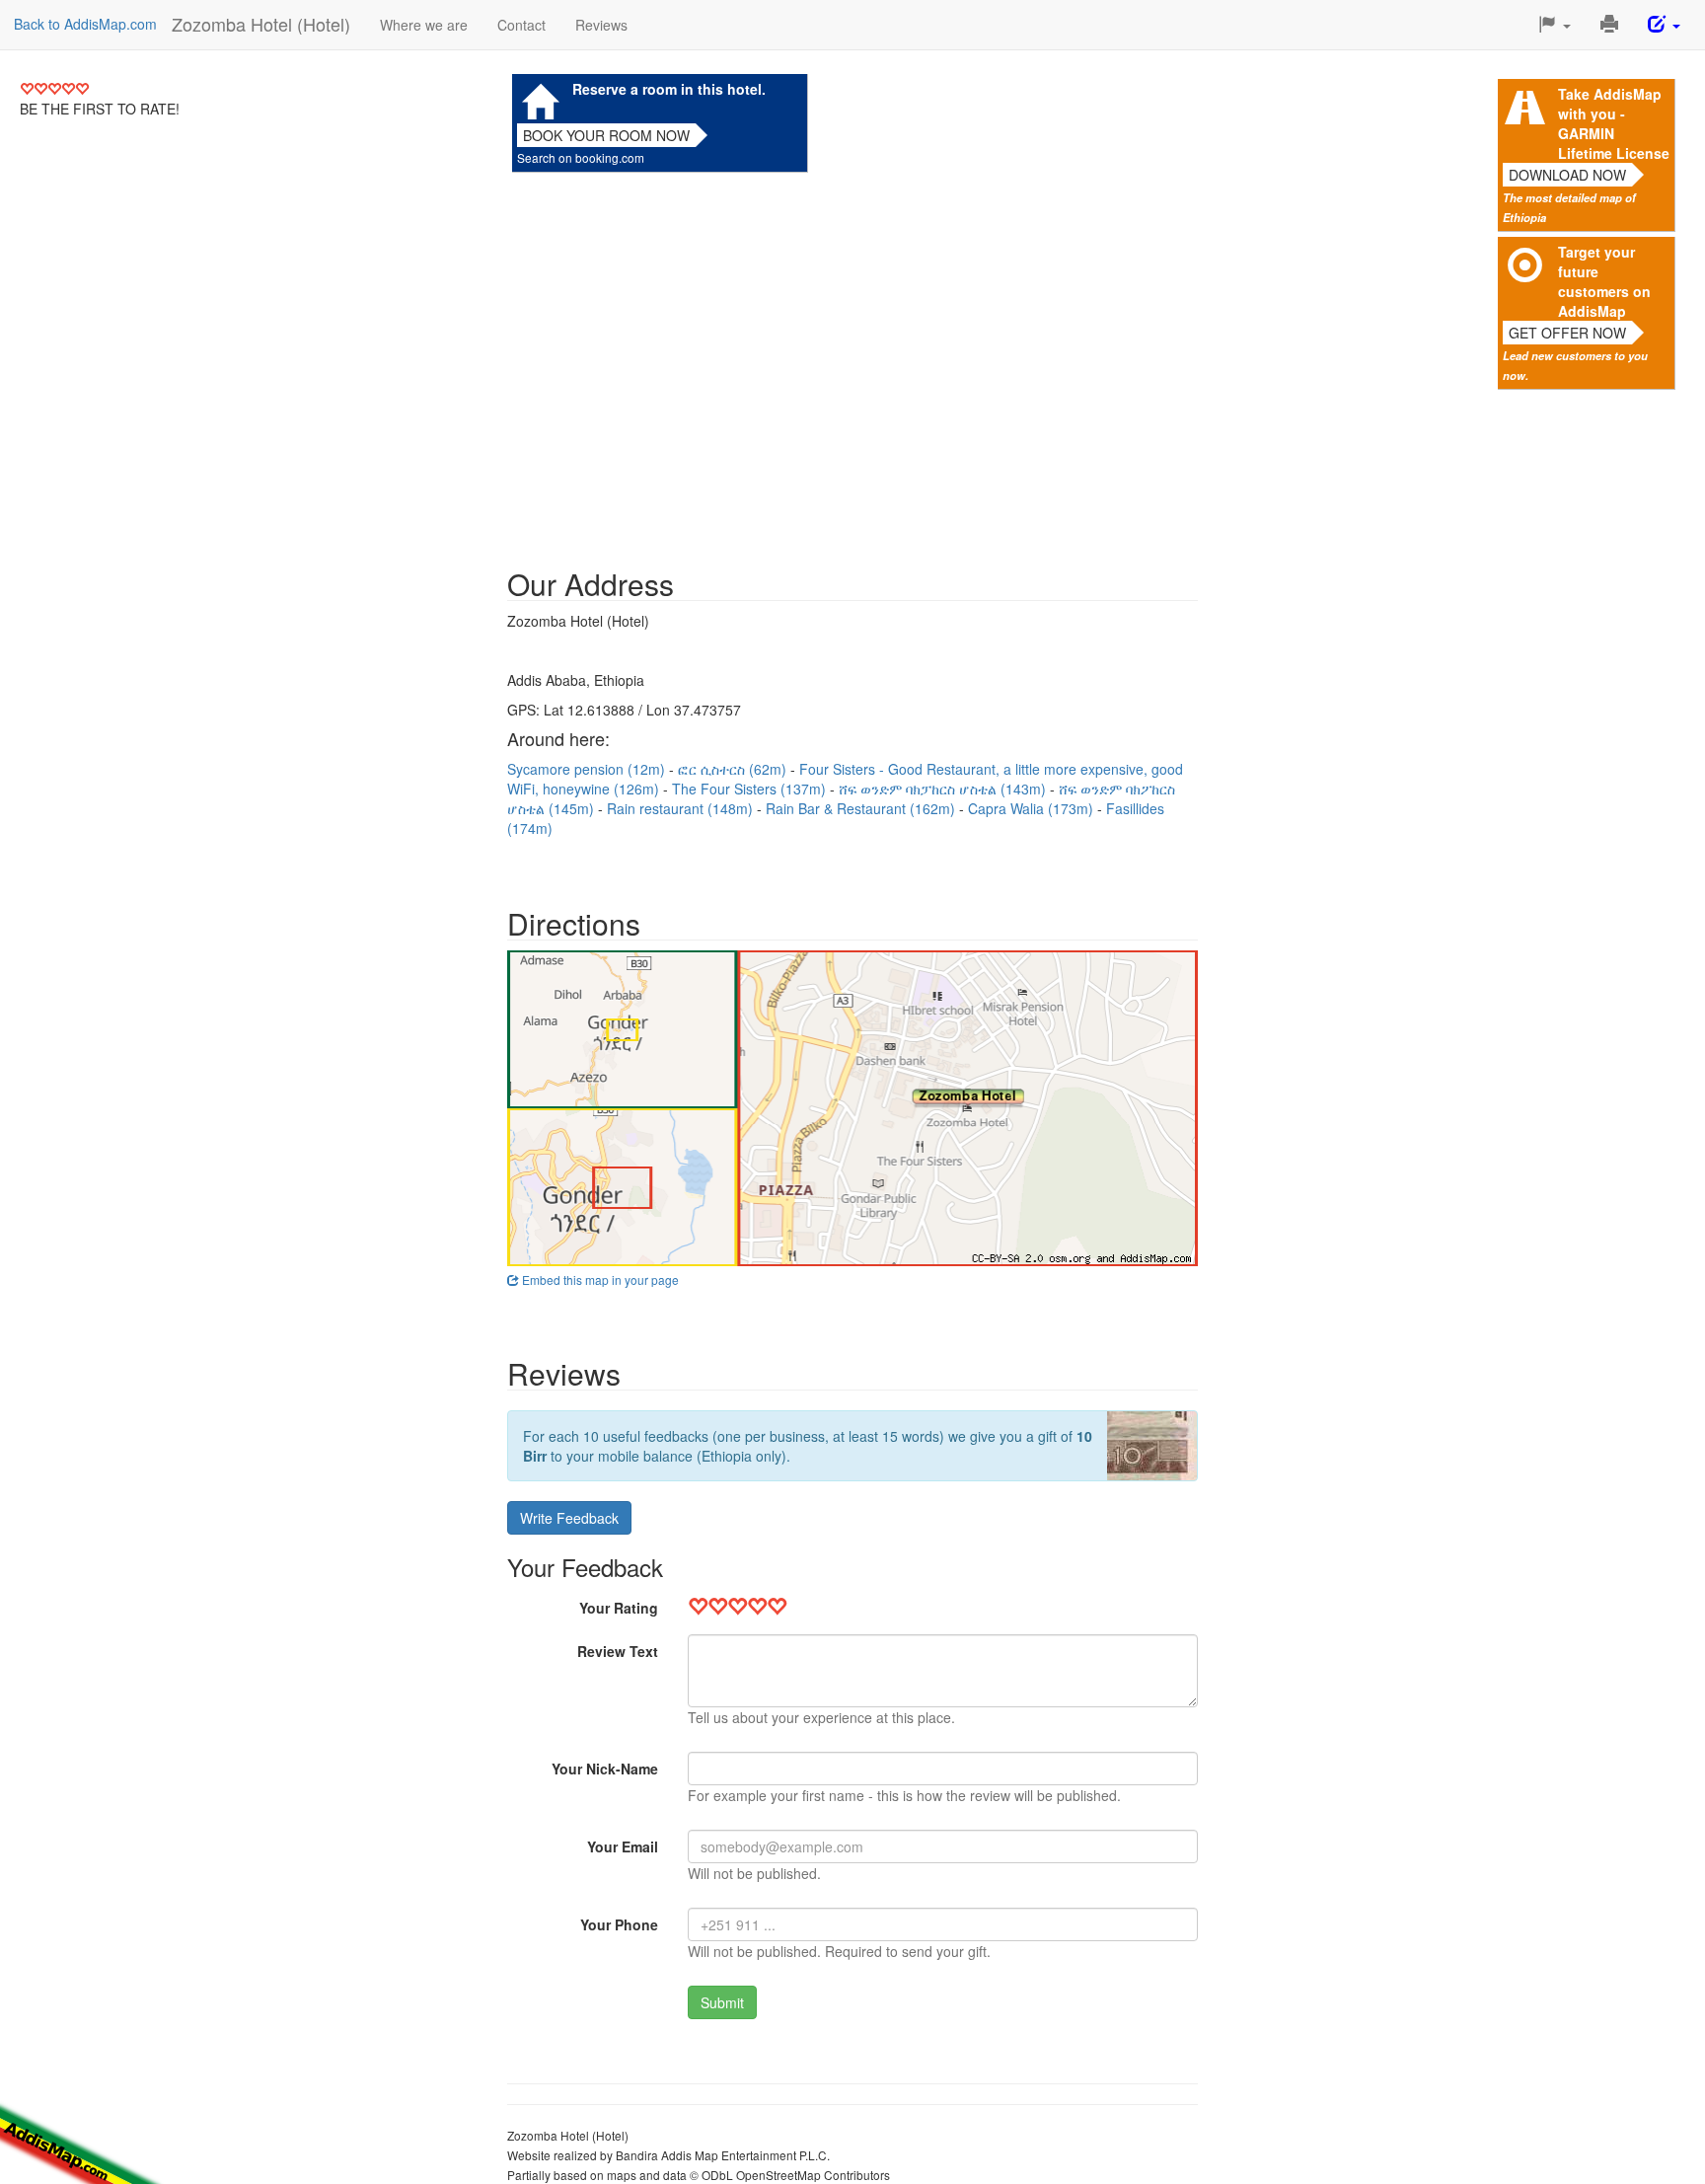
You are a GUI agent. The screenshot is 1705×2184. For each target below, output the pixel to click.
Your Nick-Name (605, 1769)
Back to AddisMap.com (85, 24)
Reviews (601, 25)
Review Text (618, 1651)
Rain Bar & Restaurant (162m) (862, 808)
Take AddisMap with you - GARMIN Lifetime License (1614, 123)
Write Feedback (569, 1518)
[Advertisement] (852, 360)
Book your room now (606, 135)
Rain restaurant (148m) (682, 808)
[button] (1555, 25)
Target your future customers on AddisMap (1604, 281)
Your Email (623, 1846)
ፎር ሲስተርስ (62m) (734, 769)
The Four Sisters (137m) (751, 789)
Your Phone (619, 1924)
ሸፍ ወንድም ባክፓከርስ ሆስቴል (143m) (944, 789)
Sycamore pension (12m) (588, 769)
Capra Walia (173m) (1033, 808)
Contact (521, 25)
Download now (1567, 175)
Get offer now (1567, 333)
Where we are (424, 25)
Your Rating (619, 1608)
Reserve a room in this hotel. (669, 89)
